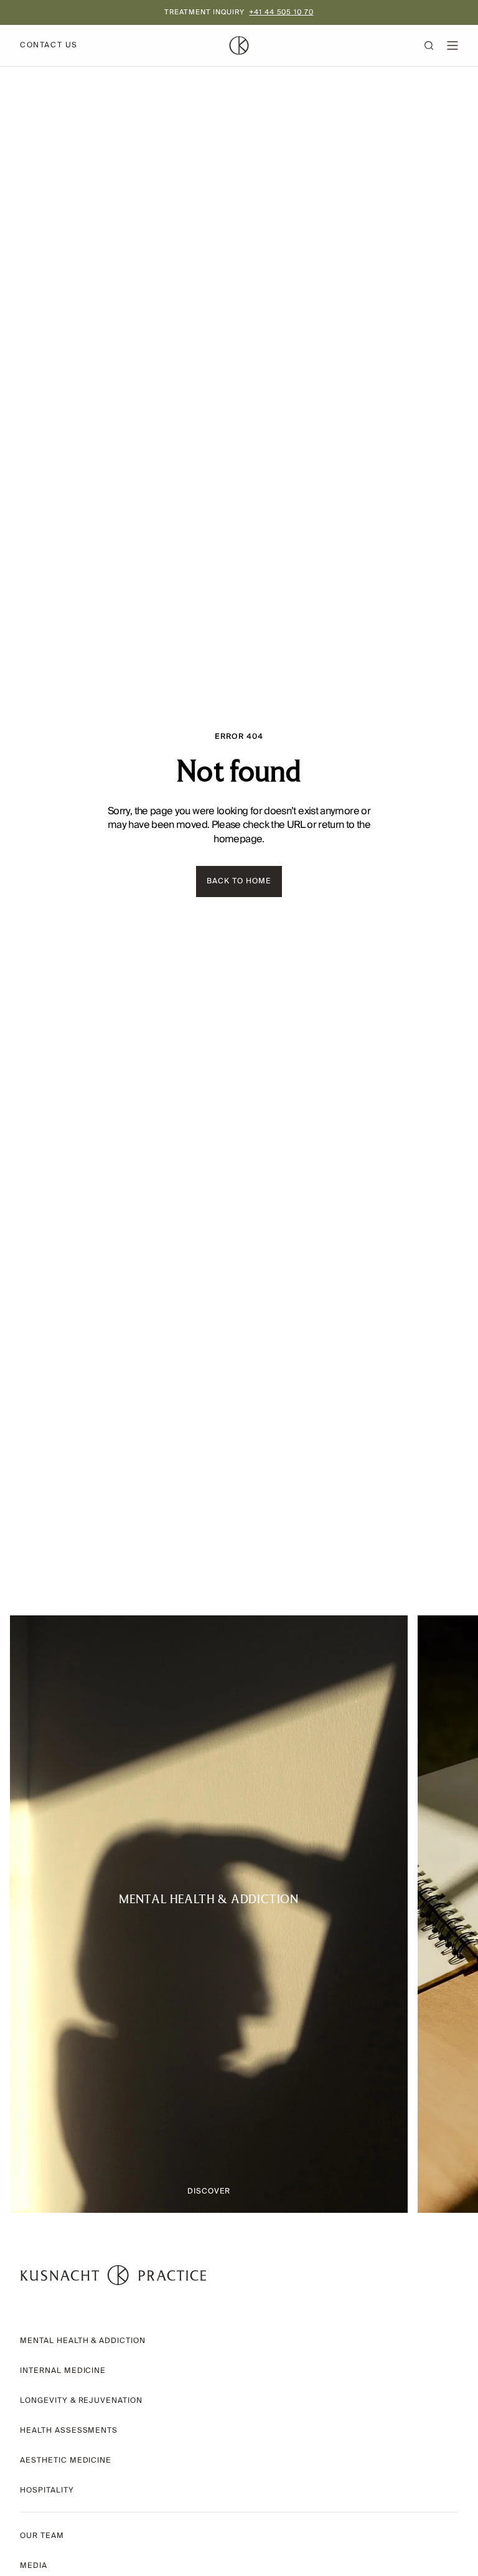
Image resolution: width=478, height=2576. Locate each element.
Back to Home (239, 881)
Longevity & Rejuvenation (81, 2401)
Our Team (42, 2536)
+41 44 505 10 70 (281, 12)
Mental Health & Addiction (83, 2341)
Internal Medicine (63, 2371)
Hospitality (47, 2490)
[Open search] (435, 45)
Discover (209, 2191)
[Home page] (239, 45)
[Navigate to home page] (113, 2275)
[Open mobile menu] (452, 45)
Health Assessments (69, 2431)
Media (34, 2566)
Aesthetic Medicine (66, 2460)
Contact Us (49, 45)
